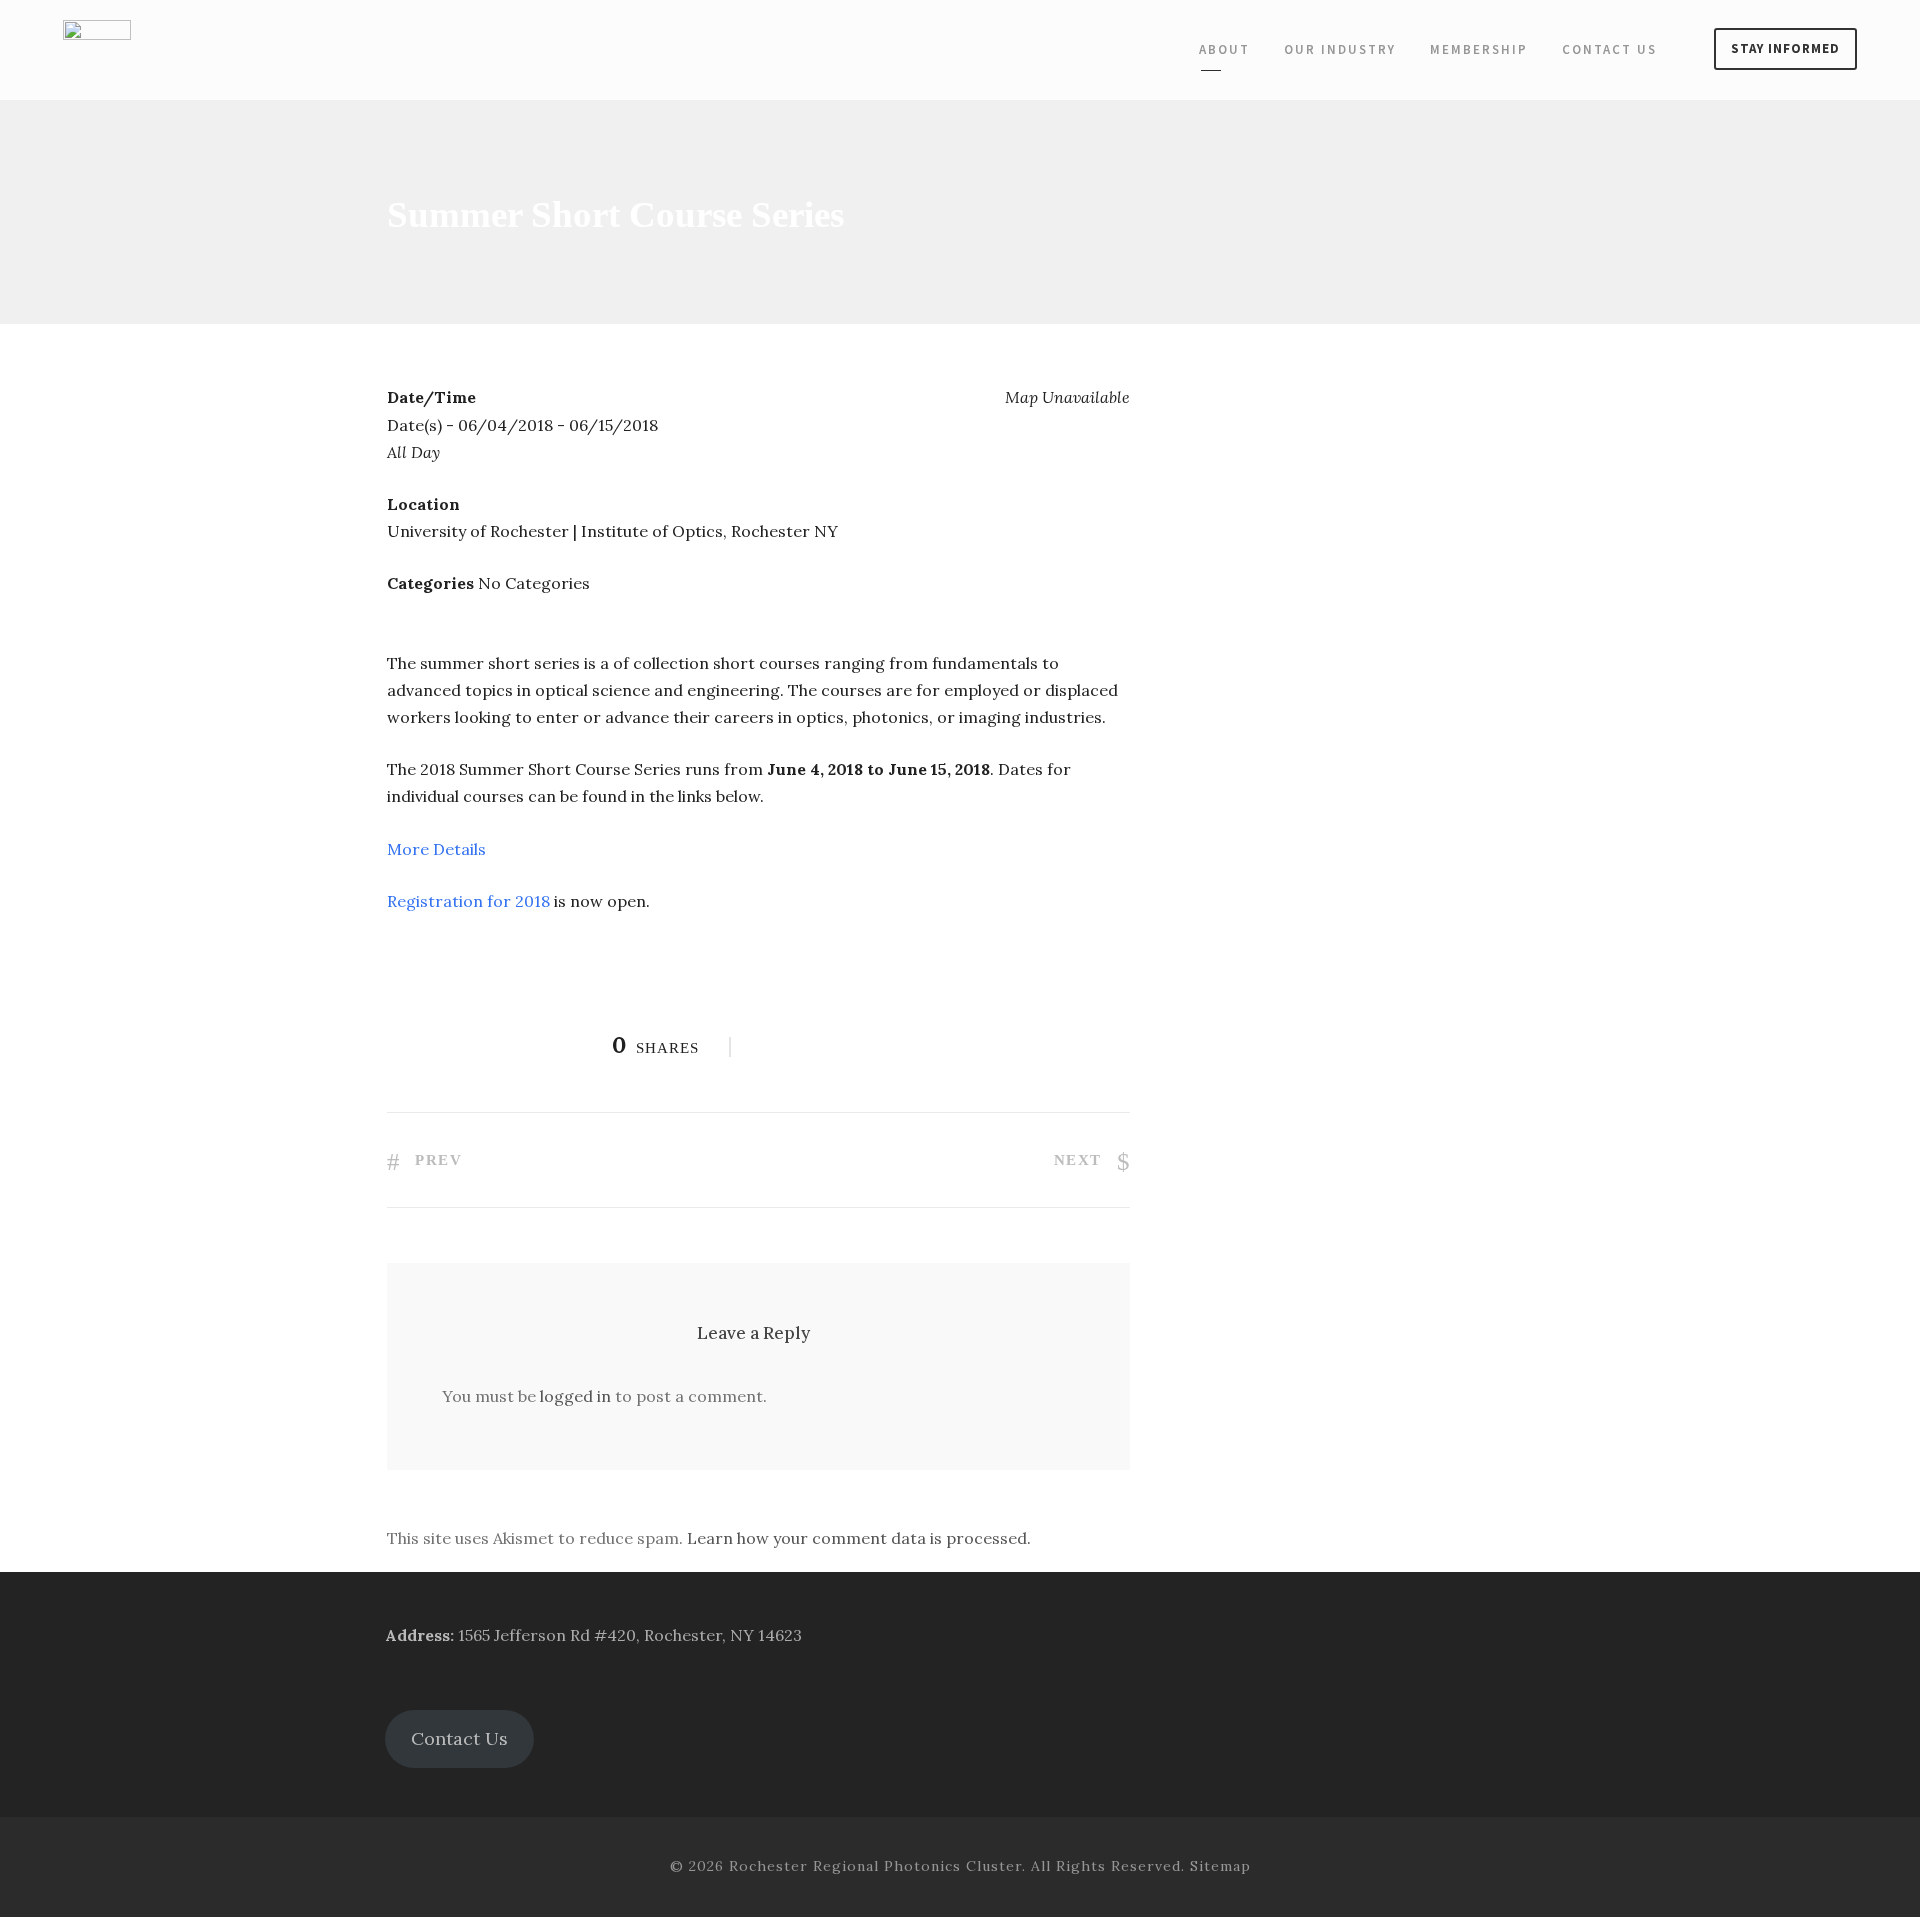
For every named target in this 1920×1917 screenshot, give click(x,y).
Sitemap (1220, 1866)
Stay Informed (1785, 48)
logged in (575, 1396)
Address (417, 1635)
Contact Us (1609, 49)
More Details (438, 849)
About (1224, 49)
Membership (1479, 49)
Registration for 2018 (468, 901)
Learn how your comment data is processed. (859, 1538)
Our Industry (1340, 49)
